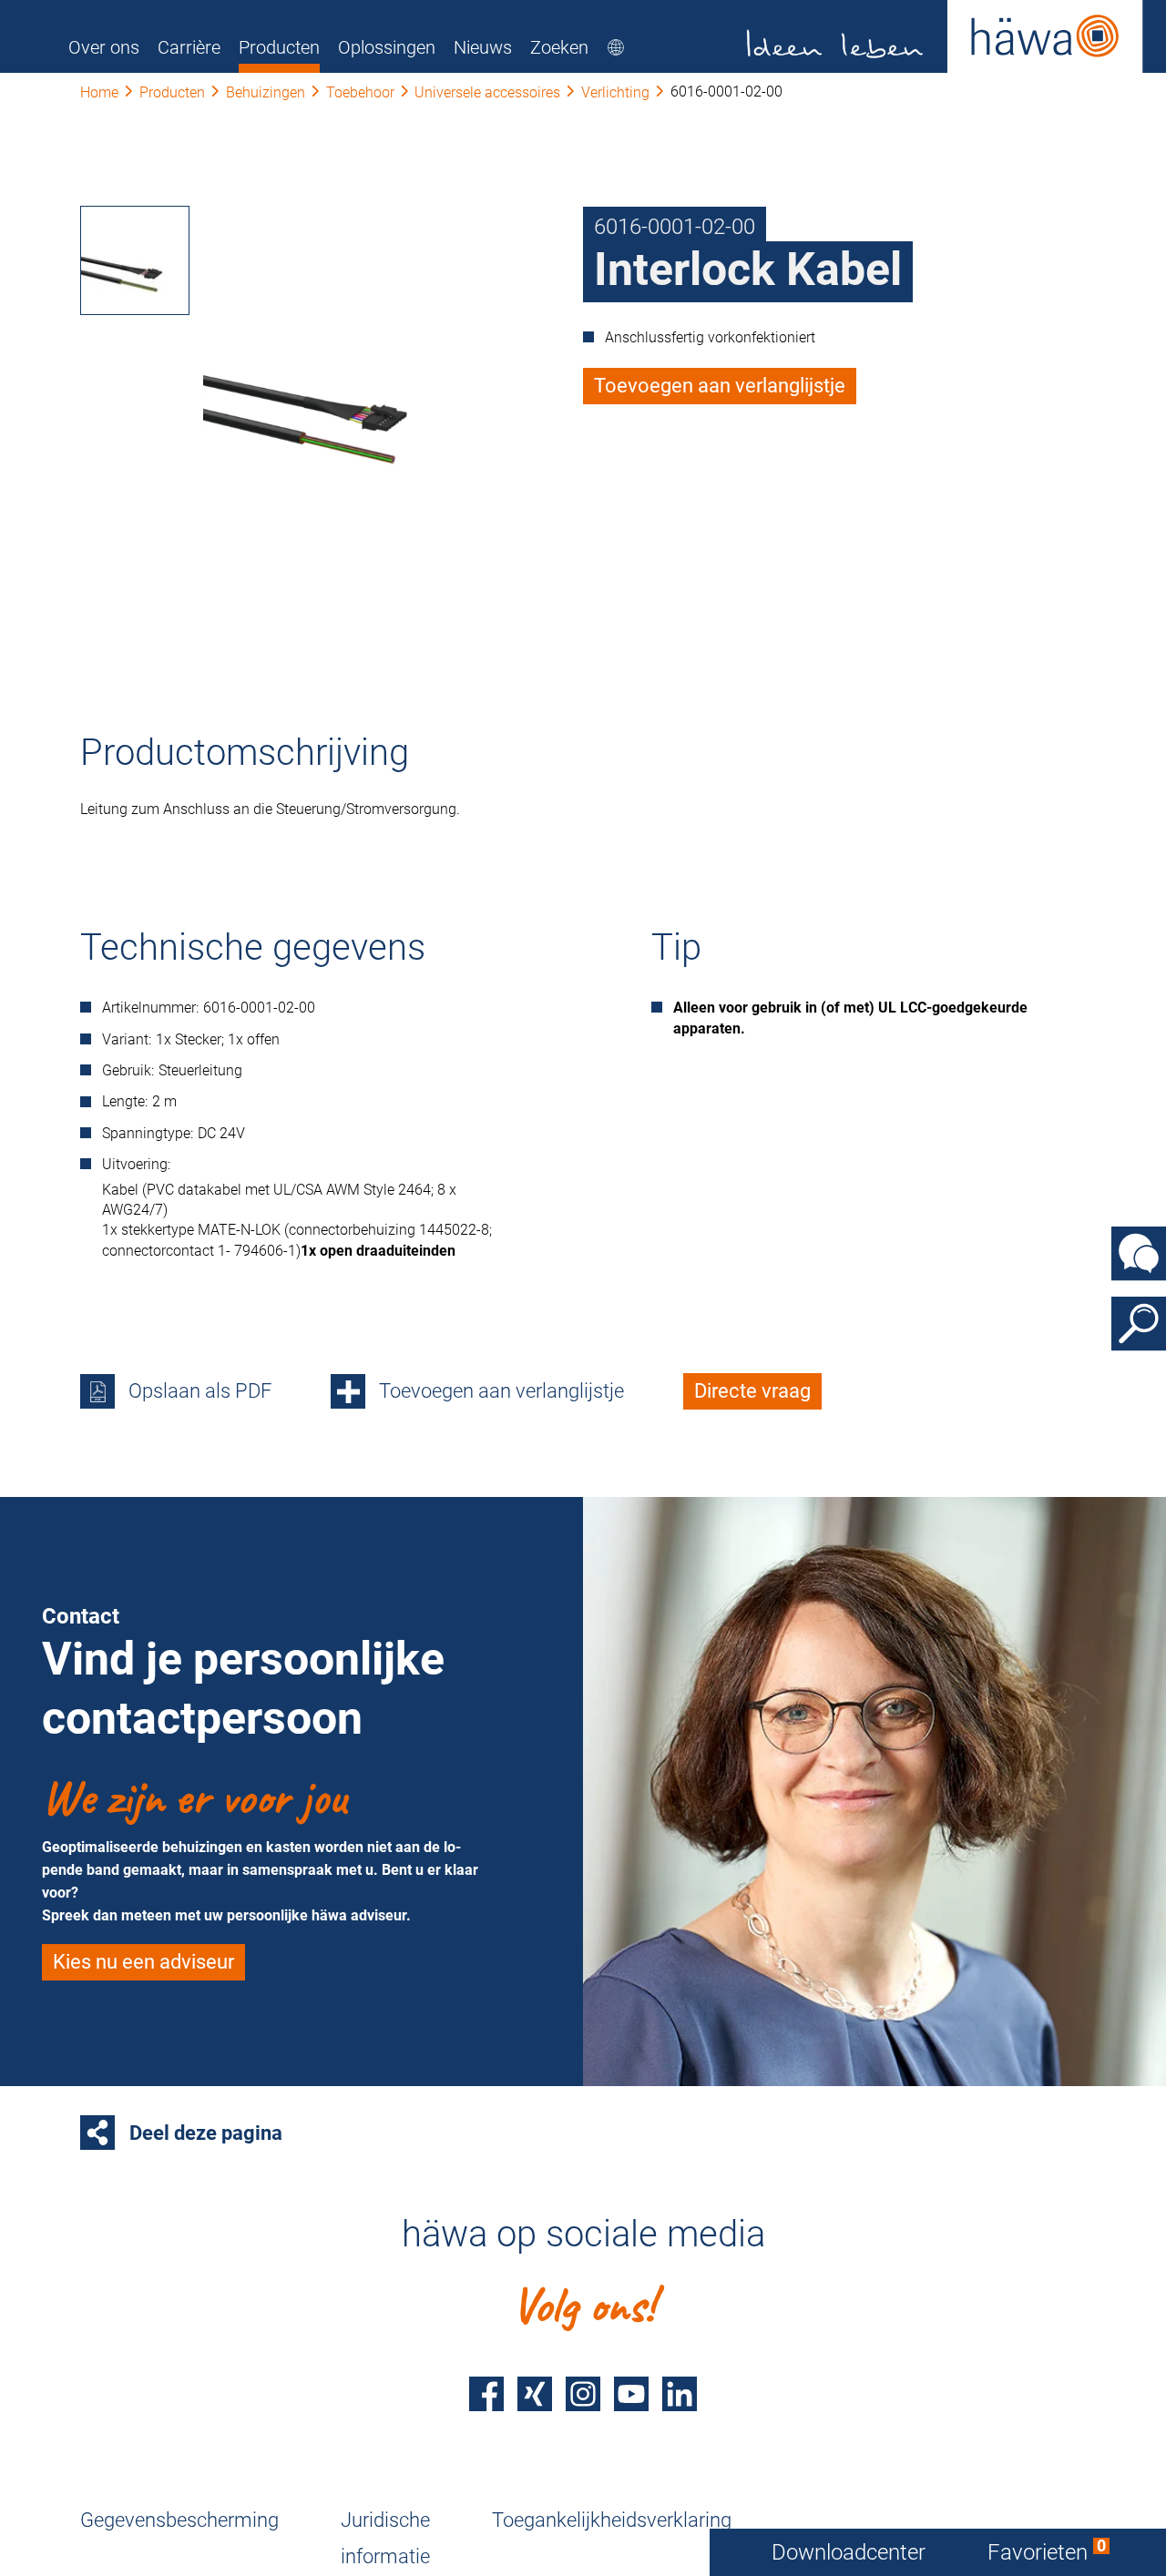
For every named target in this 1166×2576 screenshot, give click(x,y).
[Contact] (1139, 1253)
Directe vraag (752, 1391)
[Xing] (535, 2394)
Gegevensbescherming (179, 2520)
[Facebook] (486, 2394)
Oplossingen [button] (387, 47)
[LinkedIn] (680, 2394)
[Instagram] (583, 2394)
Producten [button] (279, 47)
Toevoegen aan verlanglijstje (720, 386)
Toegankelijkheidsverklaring (612, 2520)
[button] (135, 260)
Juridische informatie (385, 2538)
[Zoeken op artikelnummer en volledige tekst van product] (1139, 1323)
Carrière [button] (189, 47)
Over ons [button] (104, 47)
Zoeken (559, 47)
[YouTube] (631, 2394)
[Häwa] (945, 36)
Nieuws (483, 47)
